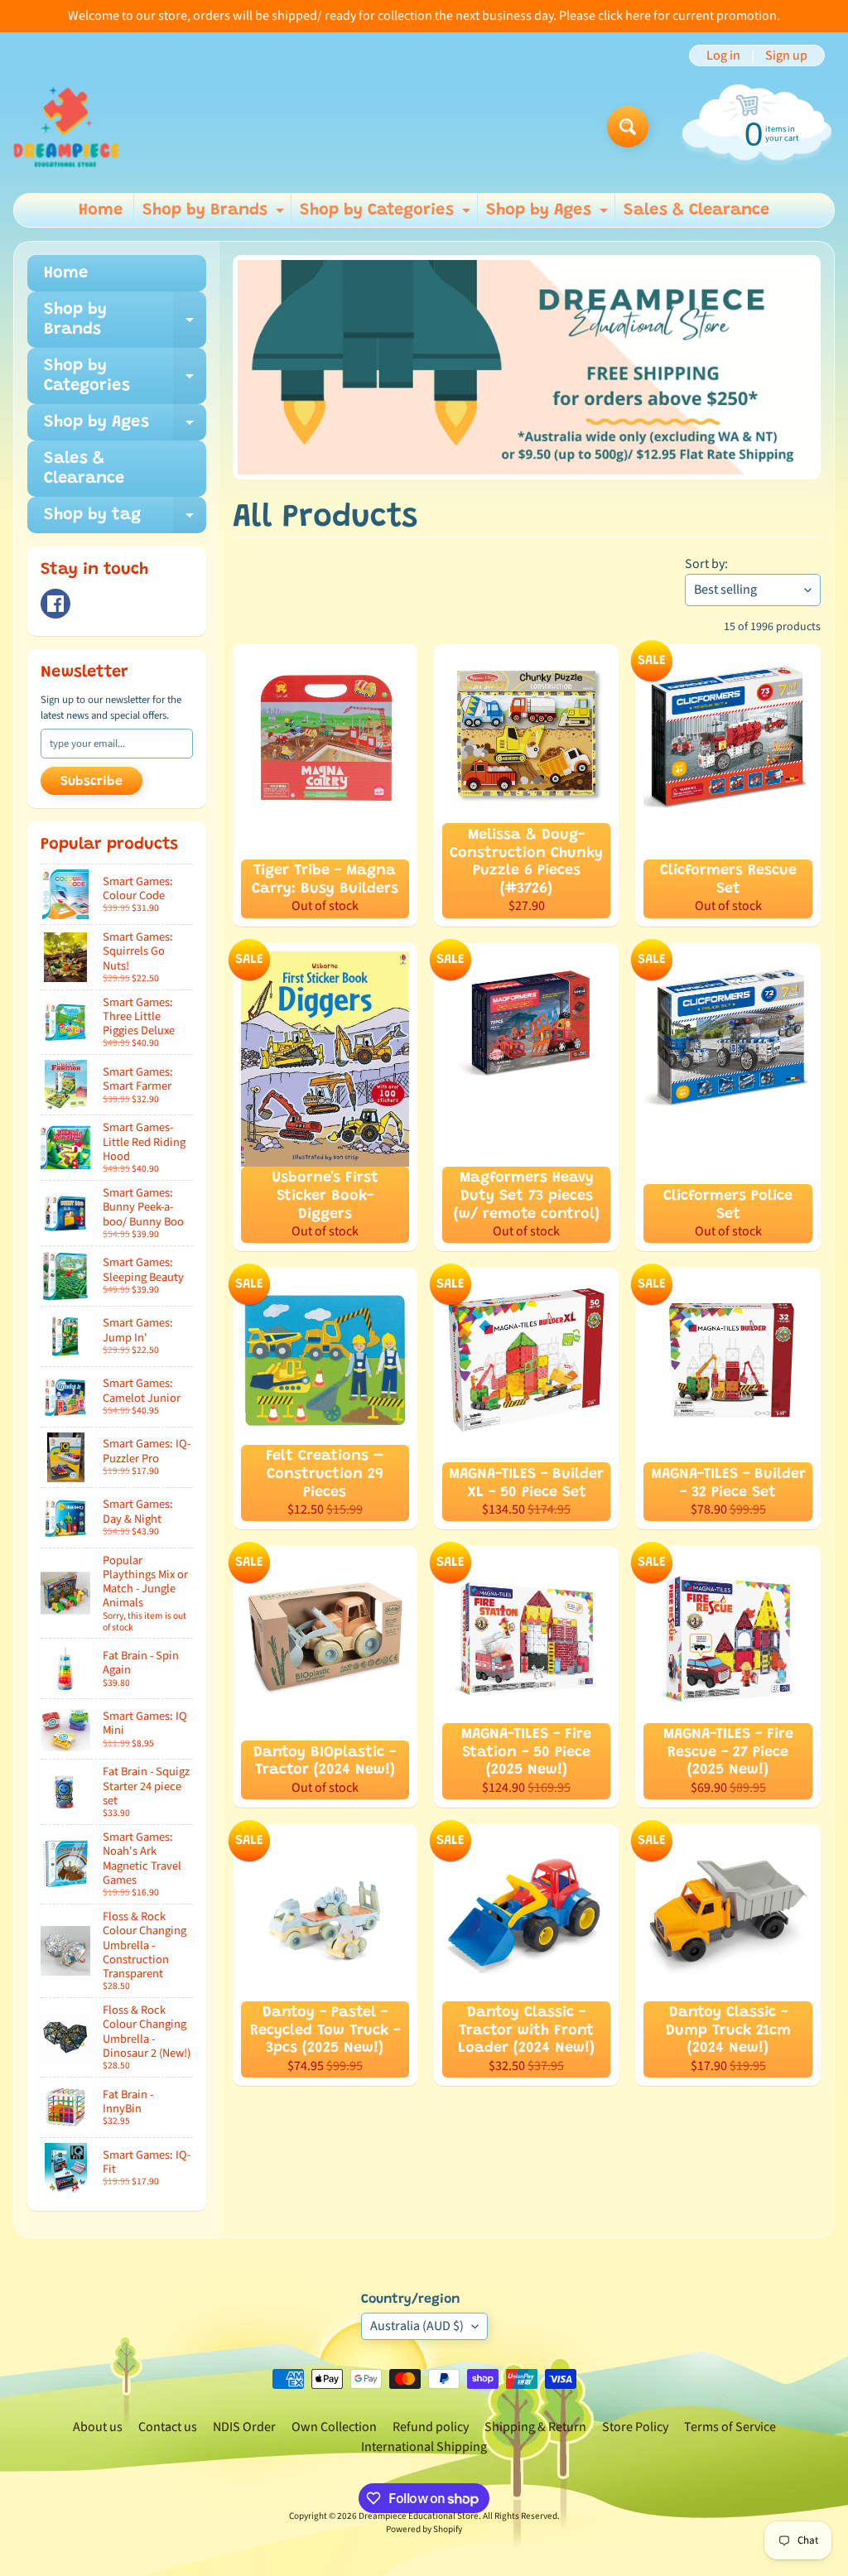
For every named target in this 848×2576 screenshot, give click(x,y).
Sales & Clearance (696, 210)
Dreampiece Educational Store (419, 2516)
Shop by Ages (549, 214)
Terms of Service (730, 2427)
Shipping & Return (535, 2427)
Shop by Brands (215, 214)
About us (98, 2427)
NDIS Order (244, 2427)
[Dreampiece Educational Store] (66, 127)
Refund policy (431, 2427)
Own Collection (334, 2427)
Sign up (786, 55)
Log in (723, 55)
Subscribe (92, 782)
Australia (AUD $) (417, 2326)
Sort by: (706, 564)
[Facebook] (55, 604)
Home (101, 210)
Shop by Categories (387, 214)
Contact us (168, 2427)
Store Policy (635, 2427)
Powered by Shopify (424, 2529)
